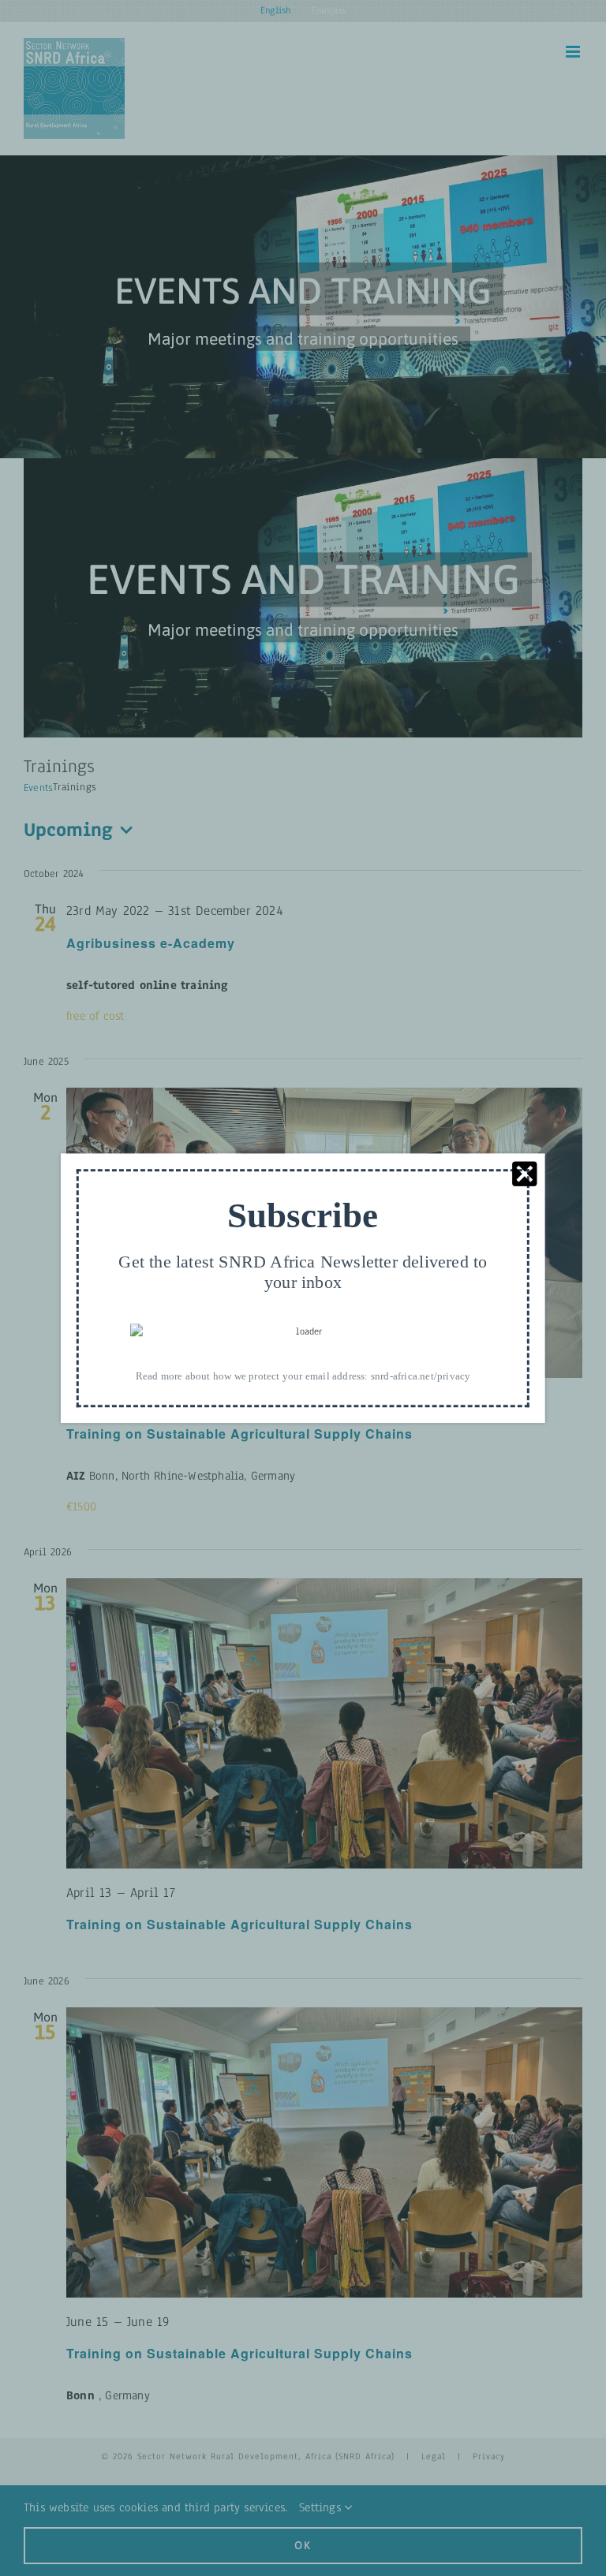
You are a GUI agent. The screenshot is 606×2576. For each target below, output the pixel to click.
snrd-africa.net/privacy (421, 1376)
